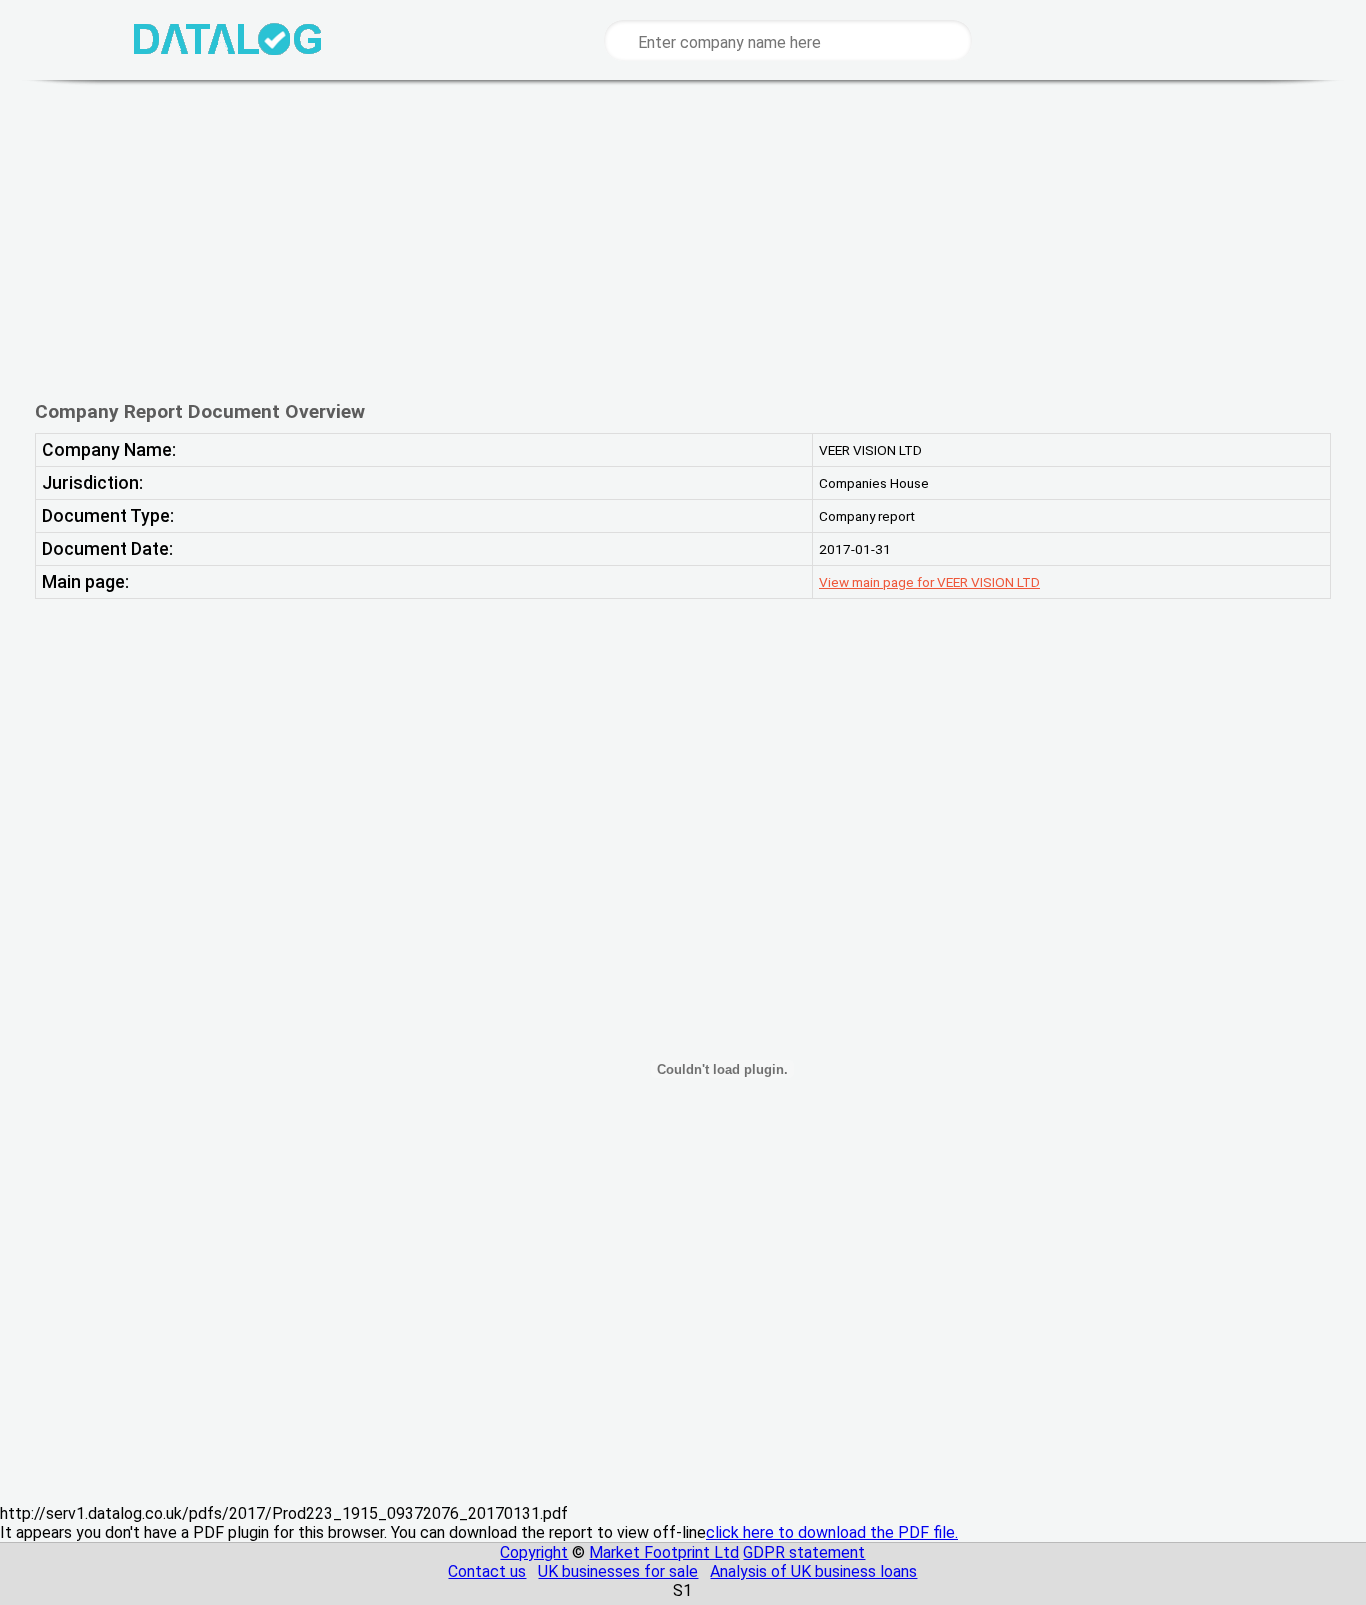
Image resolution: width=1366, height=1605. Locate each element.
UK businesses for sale (618, 1571)
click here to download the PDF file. (832, 1532)
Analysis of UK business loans (813, 1571)
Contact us (487, 1571)
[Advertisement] (668, 240)
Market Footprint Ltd (664, 1552)
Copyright (534, 1552)
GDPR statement (804, 1552)
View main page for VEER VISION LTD (929, 582)
